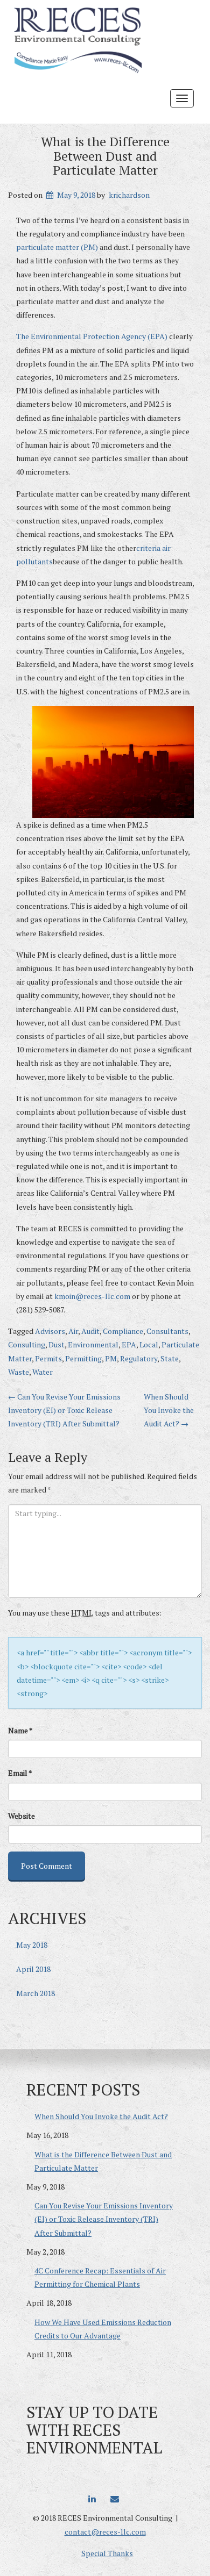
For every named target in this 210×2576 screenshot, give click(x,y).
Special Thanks (107, 2553)
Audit (90, 1331)
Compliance (123, 1331)
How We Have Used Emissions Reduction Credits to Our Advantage (103, 2329)
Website (22, 1816)
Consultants (167, 1331)
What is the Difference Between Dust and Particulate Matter (105, 156)
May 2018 (32, 1945)
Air (73, 1331)
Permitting (83, 1358)
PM (111, 1358)
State (170, 1358)
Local (149, 1344)
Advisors (50, 1331)
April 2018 (33, 1969)
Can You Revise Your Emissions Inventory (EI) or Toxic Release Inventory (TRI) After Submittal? (64, 1410)
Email (20, 1773)
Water (43, 1372)
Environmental (93, 1344)
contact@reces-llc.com (105, 2532)
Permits (48, 1358)
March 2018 (36, 1993)
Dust (57, 1344)
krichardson (129, 195)
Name (20, 1730)
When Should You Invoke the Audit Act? (169, 1410)
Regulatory (139, 1358)
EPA (129, 1344)
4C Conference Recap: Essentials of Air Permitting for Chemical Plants (100, 2277)
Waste (19, 1372)
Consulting (27, 1344)
